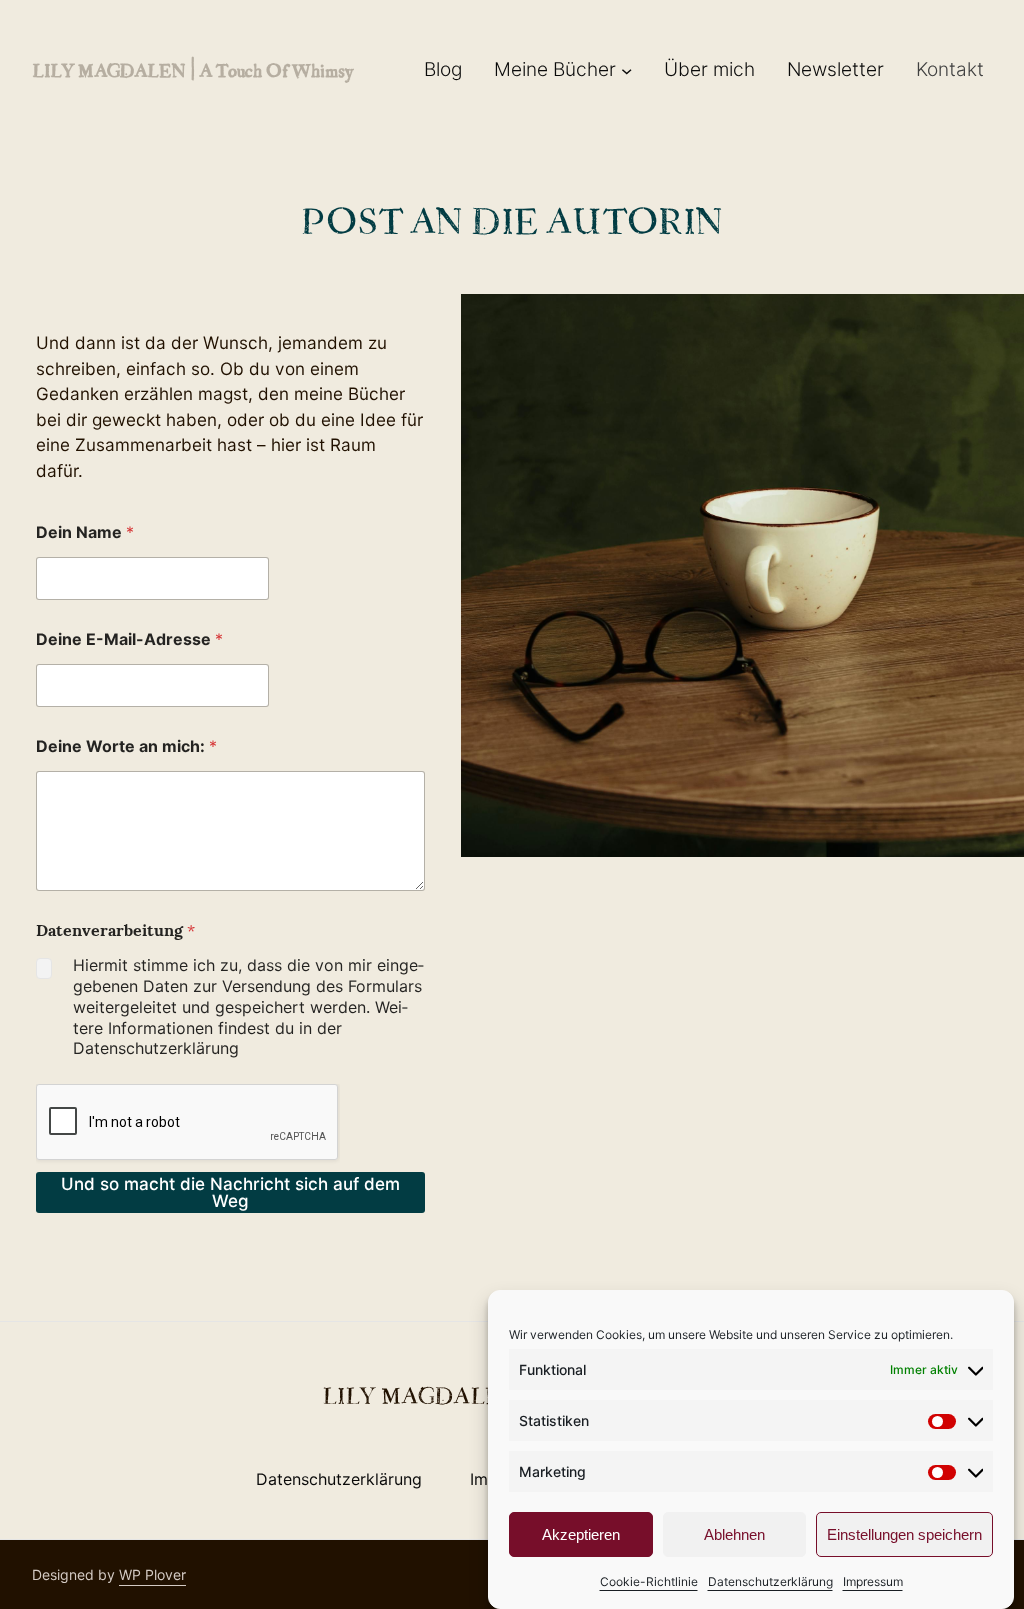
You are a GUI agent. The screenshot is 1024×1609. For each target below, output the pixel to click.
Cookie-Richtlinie (649, 1581)
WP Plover (152, 1574)
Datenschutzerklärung (770, 1581)
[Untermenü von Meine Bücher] (626, 70)
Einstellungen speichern (904, 1534)
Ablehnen (734, 1534)
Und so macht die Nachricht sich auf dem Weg (230, 1192)
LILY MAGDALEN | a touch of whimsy (192, 69)
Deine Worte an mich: (126, 746)
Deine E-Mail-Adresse (129, 639)
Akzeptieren (581, 1534)
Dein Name (85, 532)
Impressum (873, 1581)
